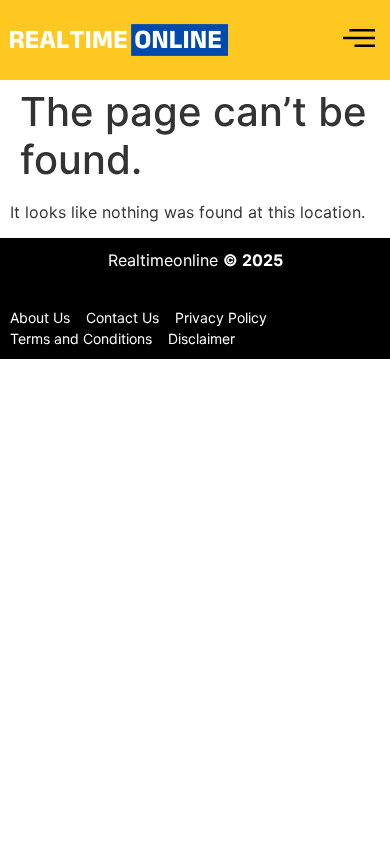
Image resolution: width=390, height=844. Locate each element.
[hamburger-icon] (357, 40)
